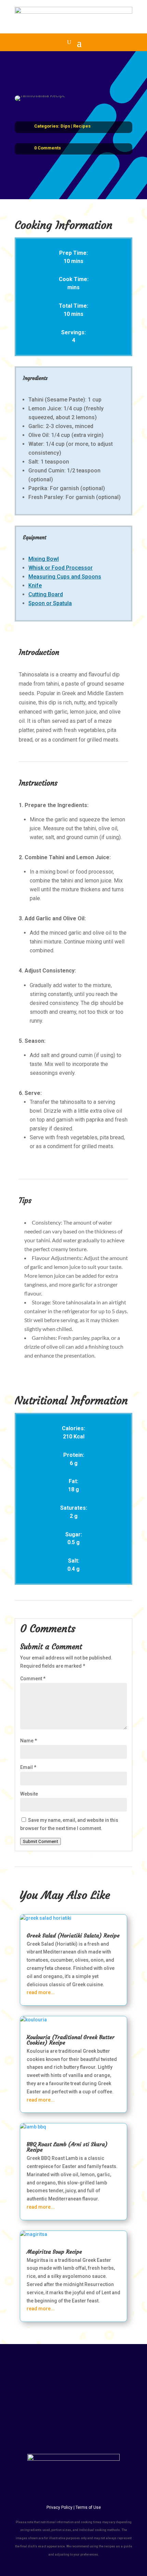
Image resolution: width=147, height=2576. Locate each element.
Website (29, 1794)
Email (28, 1767)
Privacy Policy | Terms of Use (74, 2507)
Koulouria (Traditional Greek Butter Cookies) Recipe (71, 2040)
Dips (65, 126)
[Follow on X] (66, 2378)
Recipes (82, 126)
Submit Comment (41, 1841)
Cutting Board (46, 594)
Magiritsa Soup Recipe (54, 2252)
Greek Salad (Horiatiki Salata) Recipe (73, 1935)
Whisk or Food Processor (61, 568)
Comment (33, 1679)
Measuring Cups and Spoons (65, 577)
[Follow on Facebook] (52, 2378)
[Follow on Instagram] (81, 2378)
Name (29, 1741)
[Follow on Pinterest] (95, 2378)
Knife (35, 586)
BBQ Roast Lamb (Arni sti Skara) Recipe (67, 2147)
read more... (41, 1992)
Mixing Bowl (44, 559)
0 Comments (48, 148)
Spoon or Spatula (50, 603)
